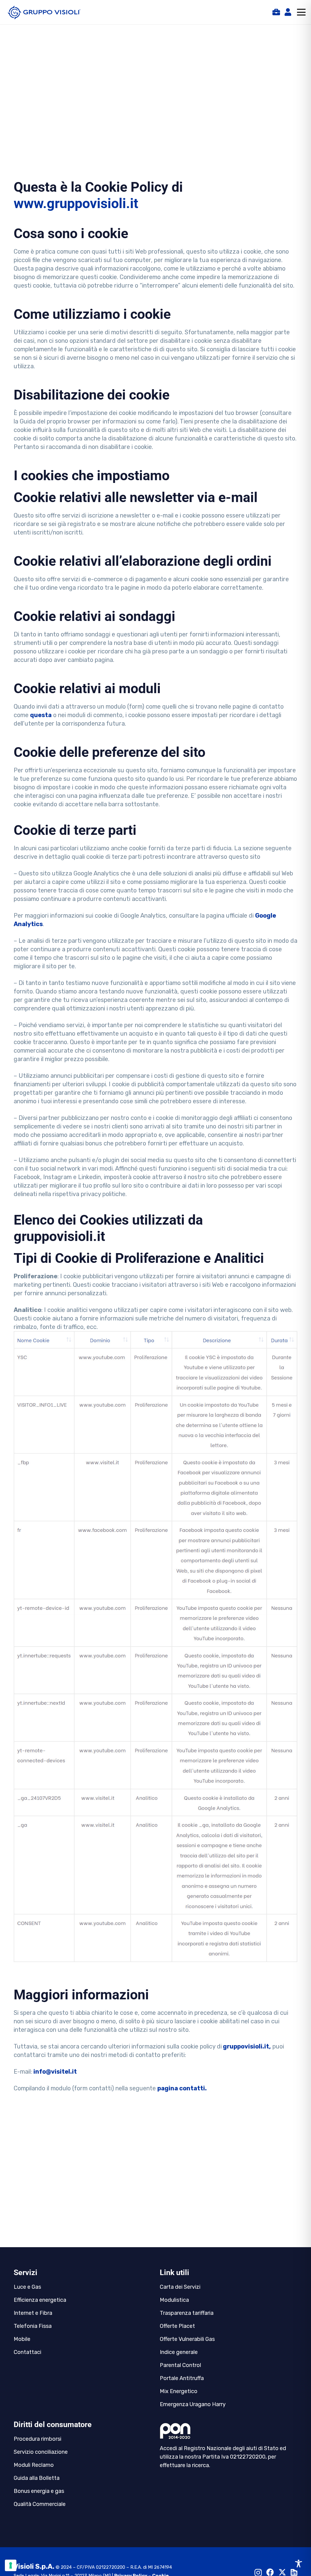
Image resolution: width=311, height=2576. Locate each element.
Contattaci (27, 2352)
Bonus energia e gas (39, 2491)
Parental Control (180, 2365)
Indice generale (179, 2352)
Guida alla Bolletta (37, 2478)
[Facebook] (270, 2572)
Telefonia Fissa (33, 2326)
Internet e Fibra (33, 2313)
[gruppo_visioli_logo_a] (44, 12)
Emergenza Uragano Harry (193, 2404)
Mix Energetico (179, 2391)
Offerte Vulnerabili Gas (187, 2339)
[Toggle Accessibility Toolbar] (299, 2564)
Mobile (22, 2339)
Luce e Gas (27, 2287)
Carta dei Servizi (180, 2287)
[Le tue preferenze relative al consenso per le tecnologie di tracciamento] (11, 2565)
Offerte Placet (177, 2326)
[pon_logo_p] (229, 2431)
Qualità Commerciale (40, 2504)
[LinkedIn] (294, 2572)
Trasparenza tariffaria (187, 2313)
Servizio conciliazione (41, 2452)
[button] (301, 12)
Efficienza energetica (40, 2300)
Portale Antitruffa (182, 2378)
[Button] (276, 12)
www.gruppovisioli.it (76, 203)
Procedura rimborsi (38, 2439)
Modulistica (174, 2300)
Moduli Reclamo (34, 2465)
